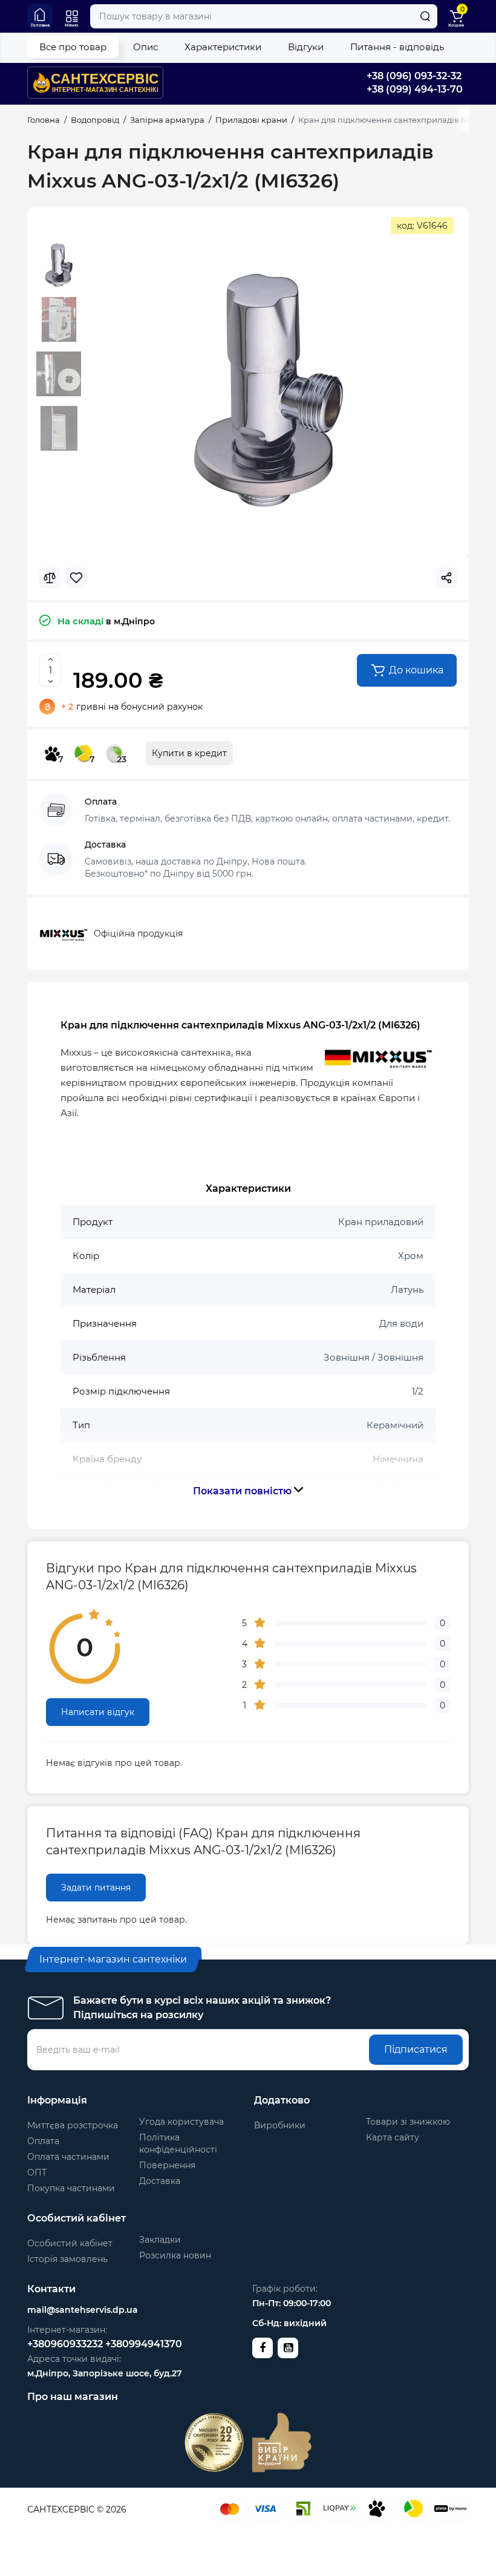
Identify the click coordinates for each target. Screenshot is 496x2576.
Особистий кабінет (70, 2243)
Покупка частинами (71, 2188)
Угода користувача (181, 2122)
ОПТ (37, 2172)
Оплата (43, 2141)
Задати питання (96, 1888)
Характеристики (223, 47)
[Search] (425, 16)
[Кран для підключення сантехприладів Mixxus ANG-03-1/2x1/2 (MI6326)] (267, 389)
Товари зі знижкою (408, 2122)
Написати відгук (98, 1712)
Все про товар (73, 47)
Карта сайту (393, 2137)
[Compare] (50, 578)
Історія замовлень (67, 2259)
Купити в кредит (189, 753)
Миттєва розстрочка (73, 2125)
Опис (145, 47)
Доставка (160, 2181)
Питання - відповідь (397, 47)
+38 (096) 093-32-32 (414, 76)
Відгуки (306, 47)
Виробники (280, 2125)
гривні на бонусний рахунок (132, 707)
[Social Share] (446, 578)
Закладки (160, 2240)
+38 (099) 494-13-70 (415, 89)
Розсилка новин (175, 2255)
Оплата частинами (68, 2157)
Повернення (167, 2165)
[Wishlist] (76, 578)
